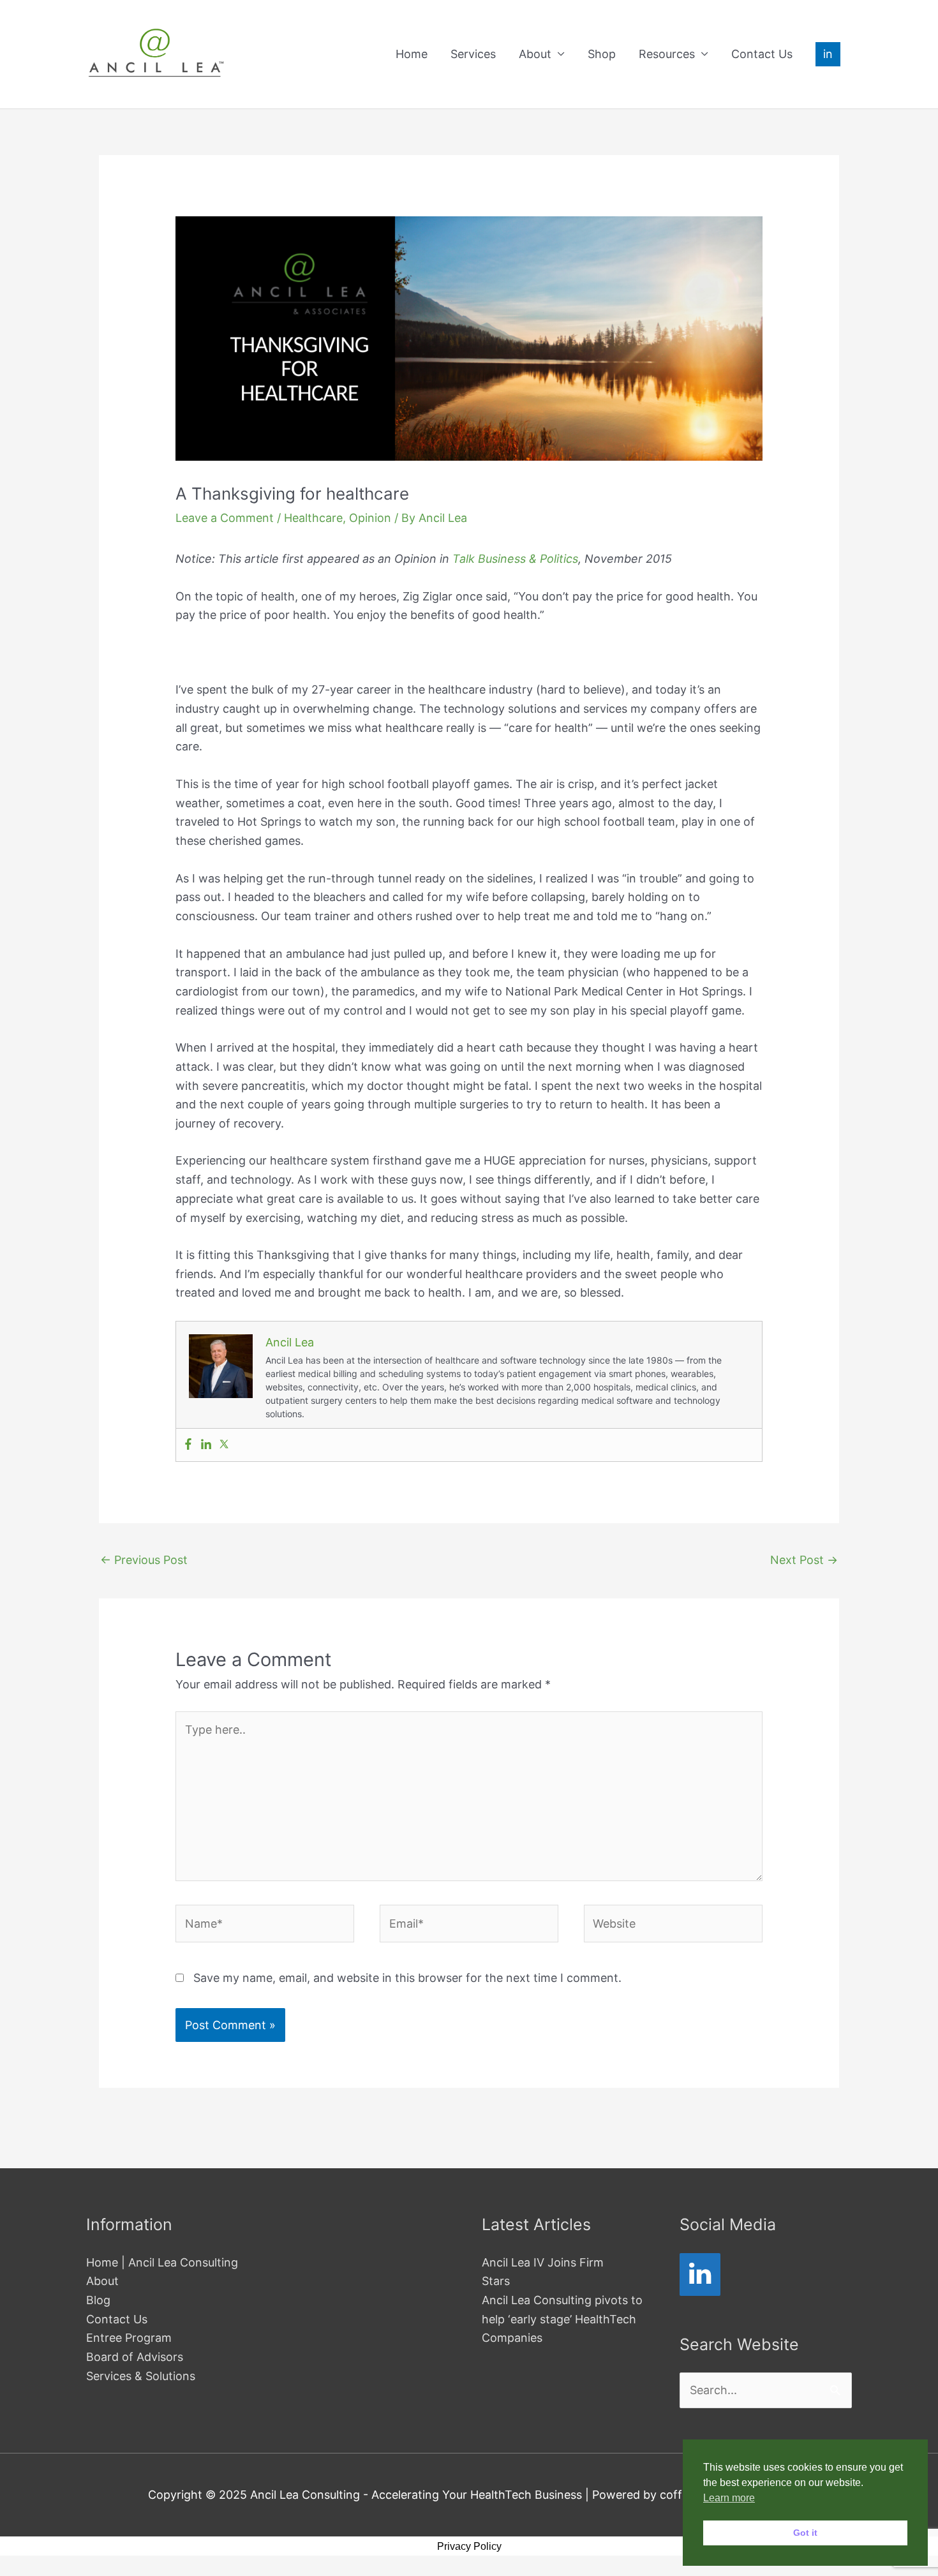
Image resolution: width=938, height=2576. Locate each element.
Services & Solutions (141, 2376)
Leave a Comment (225, 518)
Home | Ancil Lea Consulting (162, 2262)
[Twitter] (224, 1445)
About (535, 54)
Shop (602, 54)
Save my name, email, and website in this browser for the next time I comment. (407, 1978)
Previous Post (144, 1560)
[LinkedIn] (700, 2274)
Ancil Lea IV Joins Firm (543, 2262)
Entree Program (129, 2338)
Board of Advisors (135, 2357)
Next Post (804, 1560)
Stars (496, 2281)
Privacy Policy (469, 2546)
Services (473, 54)
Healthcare (313, 518)
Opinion (370, 518)
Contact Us (762, 54)
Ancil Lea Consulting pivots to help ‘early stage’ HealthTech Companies (562, 2319)
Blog (98, 2300)
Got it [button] (805, 2533)
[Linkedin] (206, 1445)
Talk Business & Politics (515, 559)
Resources (667, 54)
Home (412, 54)
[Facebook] (188, 1445)
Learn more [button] (729, 2498)
